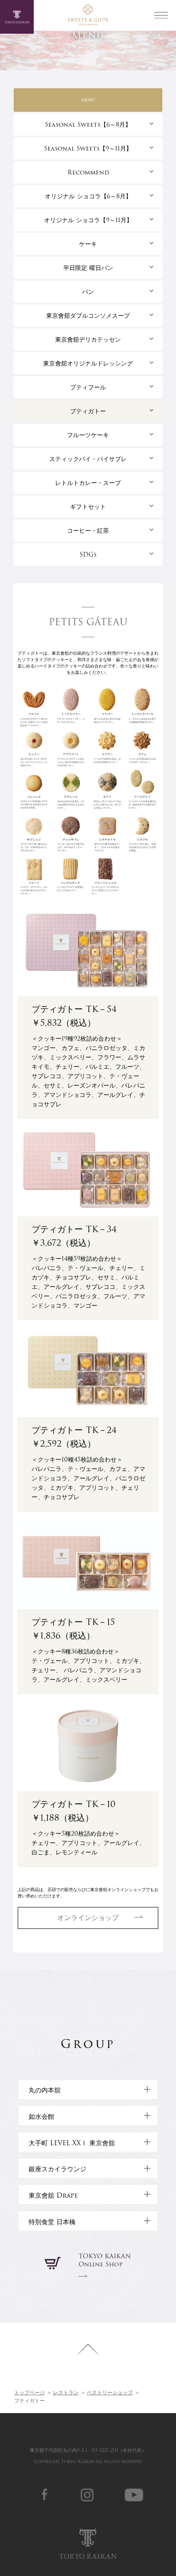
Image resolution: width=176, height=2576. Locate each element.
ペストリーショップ (110, 2392)
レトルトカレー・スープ (88, 483)
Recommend (88, 172)
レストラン (66, 2392)
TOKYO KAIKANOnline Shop (105, 2260)
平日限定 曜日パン (88, 268)
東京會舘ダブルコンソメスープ (88, 316)
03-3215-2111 (105, 2450)
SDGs (88, 554)
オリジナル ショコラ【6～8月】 (88, 196)
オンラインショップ (88, 1918)
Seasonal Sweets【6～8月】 (88, 125)
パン (88, 292)
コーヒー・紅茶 (88, 531)
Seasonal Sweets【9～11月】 (88, 148)
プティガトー (88, 411)
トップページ (29, 2392)
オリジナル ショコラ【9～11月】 (88, 220)
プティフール (88, 387)
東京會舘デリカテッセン (88, 339)
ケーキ (88, 244)
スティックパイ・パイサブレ (88, 459)
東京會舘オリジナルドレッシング (88, 363)
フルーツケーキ (88, 435)
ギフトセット (88, 507)
